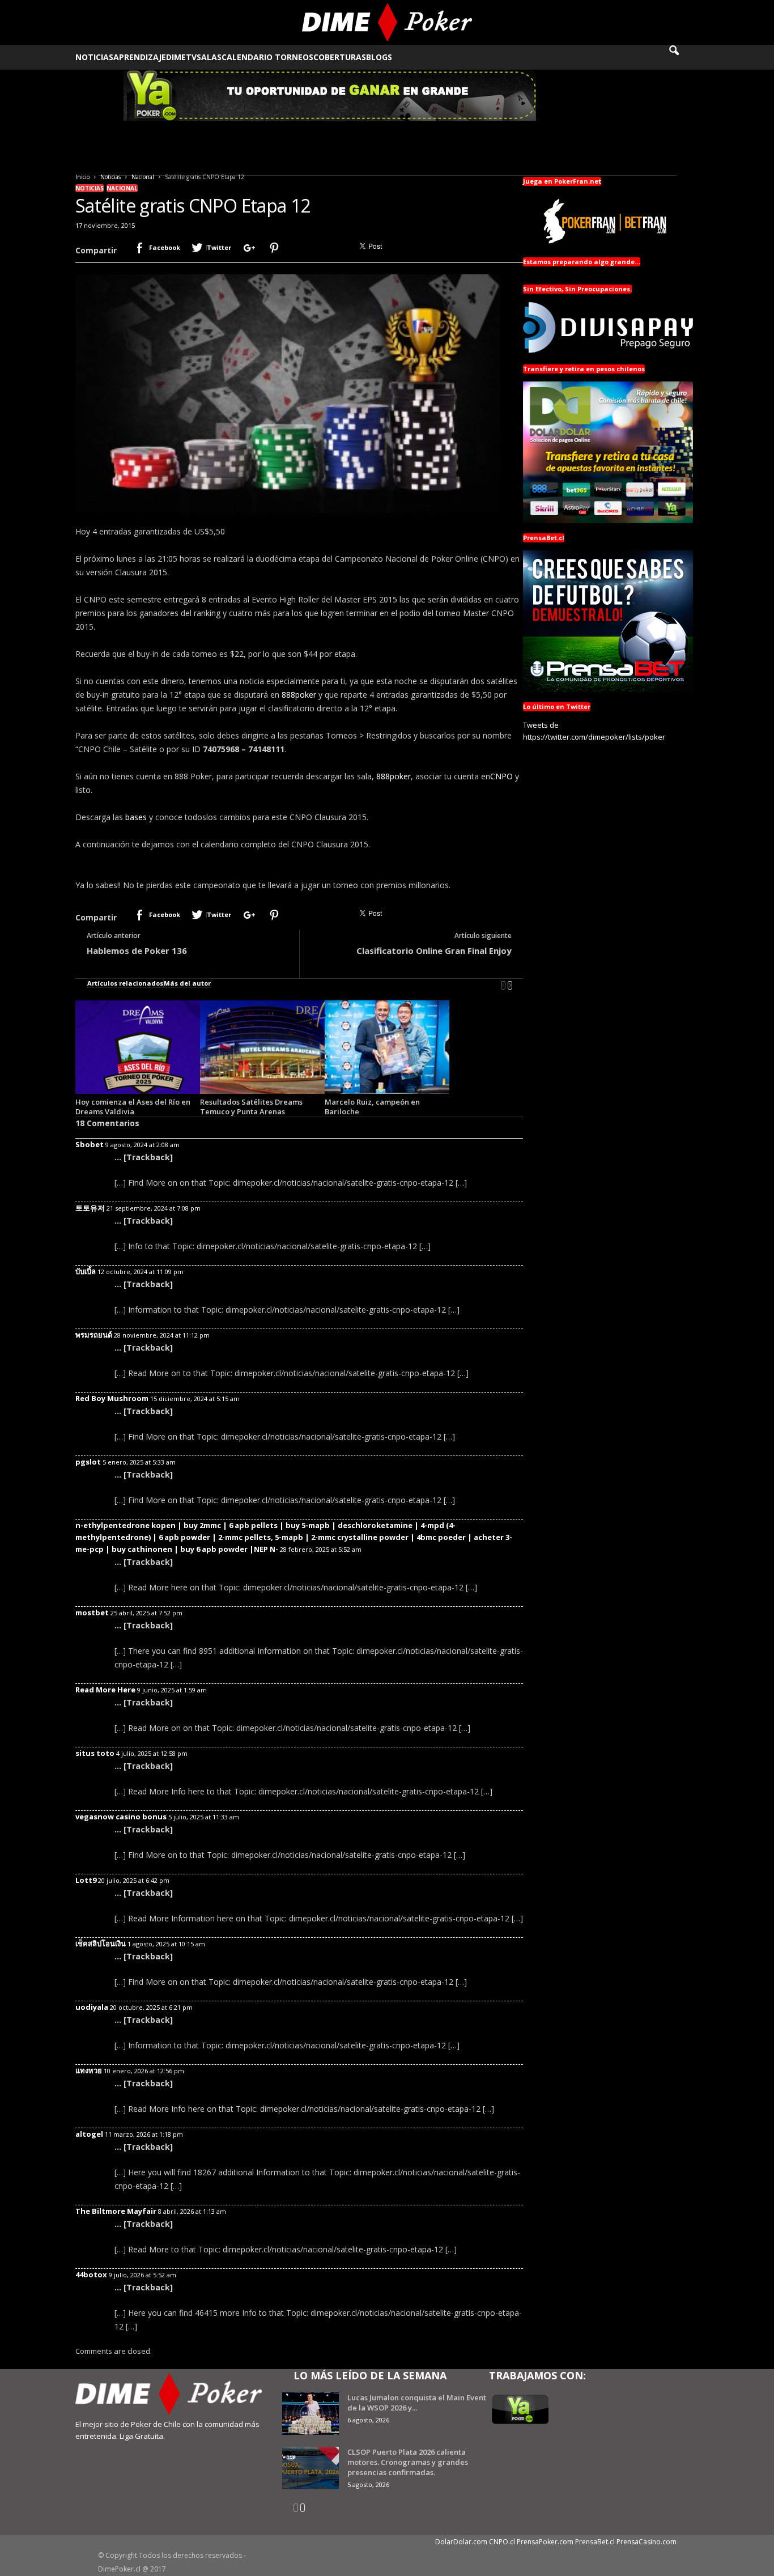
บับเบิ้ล (86, 1271)
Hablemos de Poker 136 (137, 950)
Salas (209, 57)
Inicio (82, 177)
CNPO (501, 776)
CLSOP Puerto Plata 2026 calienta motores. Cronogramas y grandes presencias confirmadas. (408, 2462)
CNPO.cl (502, 2542)
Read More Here (105, 1690)
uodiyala (92, 2007)
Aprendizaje (140, 57)
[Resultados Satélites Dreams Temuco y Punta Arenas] (262, 1047)
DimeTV (181, 57)
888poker (299, 695)
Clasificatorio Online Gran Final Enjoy (434, 950)
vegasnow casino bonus (121, 1817)
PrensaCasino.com (647, 2542)
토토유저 (90, 1208)
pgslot (88, 1462)
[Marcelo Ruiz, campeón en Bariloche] (387, 1047)
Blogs (379, 57)
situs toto (95, 1753)
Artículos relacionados (125, 983)
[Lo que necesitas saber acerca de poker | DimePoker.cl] (387, 22)
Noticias (94, 57)
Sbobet (90, 1144)
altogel (89, 2134)
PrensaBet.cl (595, 2542)
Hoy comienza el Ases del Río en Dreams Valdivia (133, 1107)
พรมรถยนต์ (94, 1335)
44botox (91, 2274)
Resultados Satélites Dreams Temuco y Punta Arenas (251, 1107)
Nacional (143, 177)
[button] (682, 57)
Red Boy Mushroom (112, 1398)
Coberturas (340, 57)
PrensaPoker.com (545, 2542)
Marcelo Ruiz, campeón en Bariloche (372, 1107)
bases (136, 817)
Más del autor (187, 983)
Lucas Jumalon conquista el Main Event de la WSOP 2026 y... (417, 2403)
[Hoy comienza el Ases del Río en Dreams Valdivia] (138, 1047)
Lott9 (86, 1880)
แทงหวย (89, 2070)
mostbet (92, 1612)
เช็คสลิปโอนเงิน (101, 1943)
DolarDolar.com (461, 2542)
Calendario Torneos (267, 57)
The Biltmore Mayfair (116, 2211)
